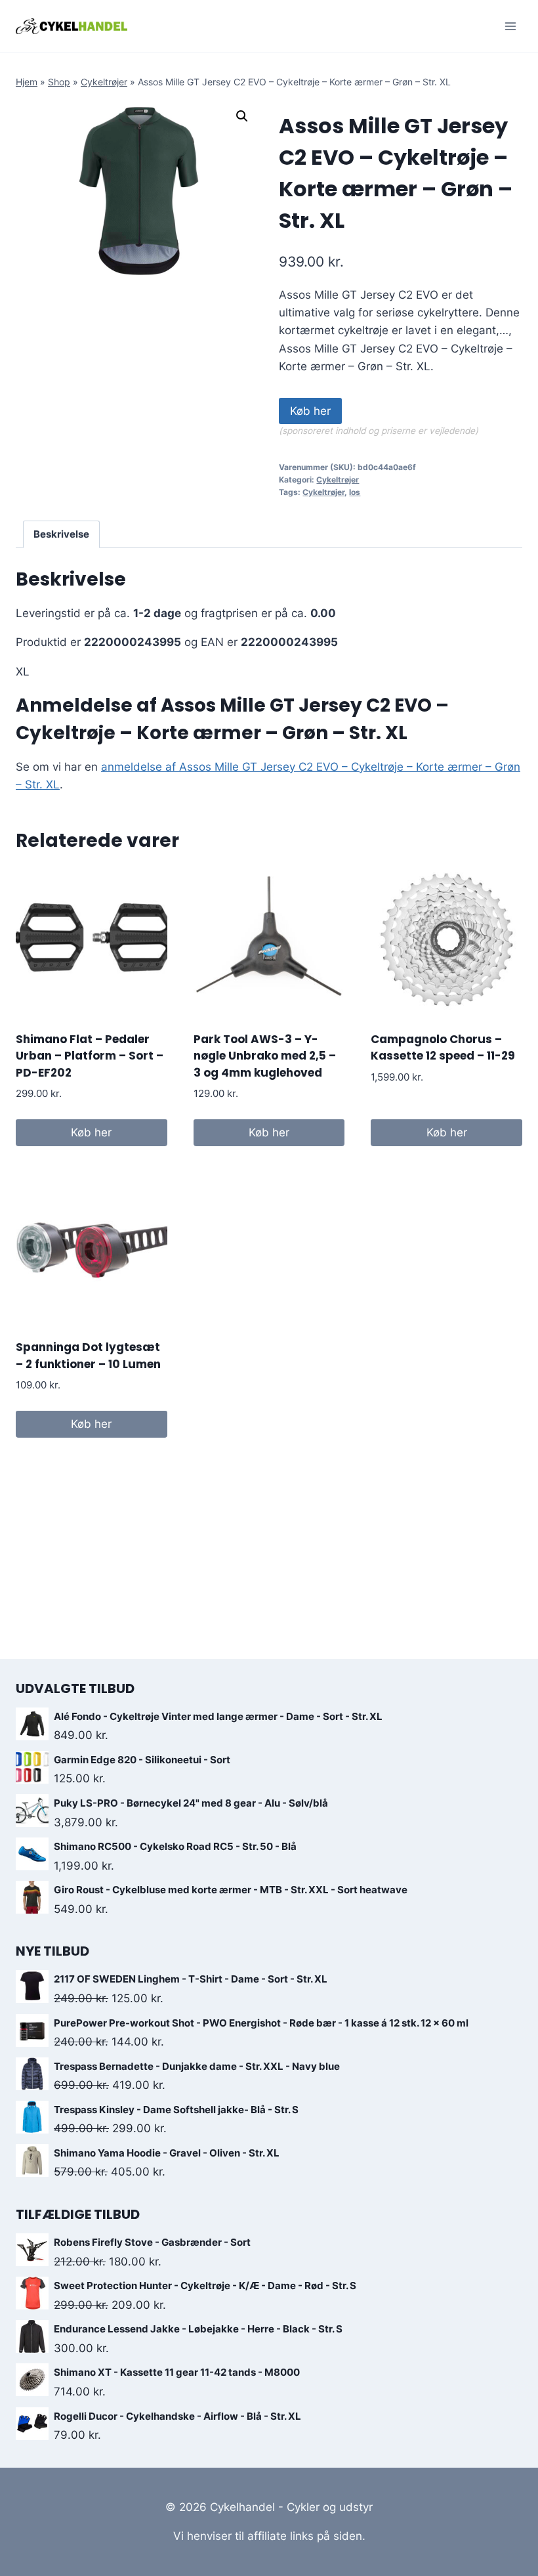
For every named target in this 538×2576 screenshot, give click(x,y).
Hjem (27, 82)
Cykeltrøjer (104, 82)
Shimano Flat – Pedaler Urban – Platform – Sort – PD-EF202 (90, 1056)
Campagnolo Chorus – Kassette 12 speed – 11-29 (443, 1048)
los (355, 492)
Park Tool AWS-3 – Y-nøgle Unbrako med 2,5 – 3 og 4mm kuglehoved (265, 1056)
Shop (59, 82)
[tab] (62, 534)
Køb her (310, 411)
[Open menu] (510, 26)
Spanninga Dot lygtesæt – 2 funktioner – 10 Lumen (88, 1356)
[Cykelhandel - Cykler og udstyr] (72, 26)
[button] (242, 116)
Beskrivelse (61, 534)
